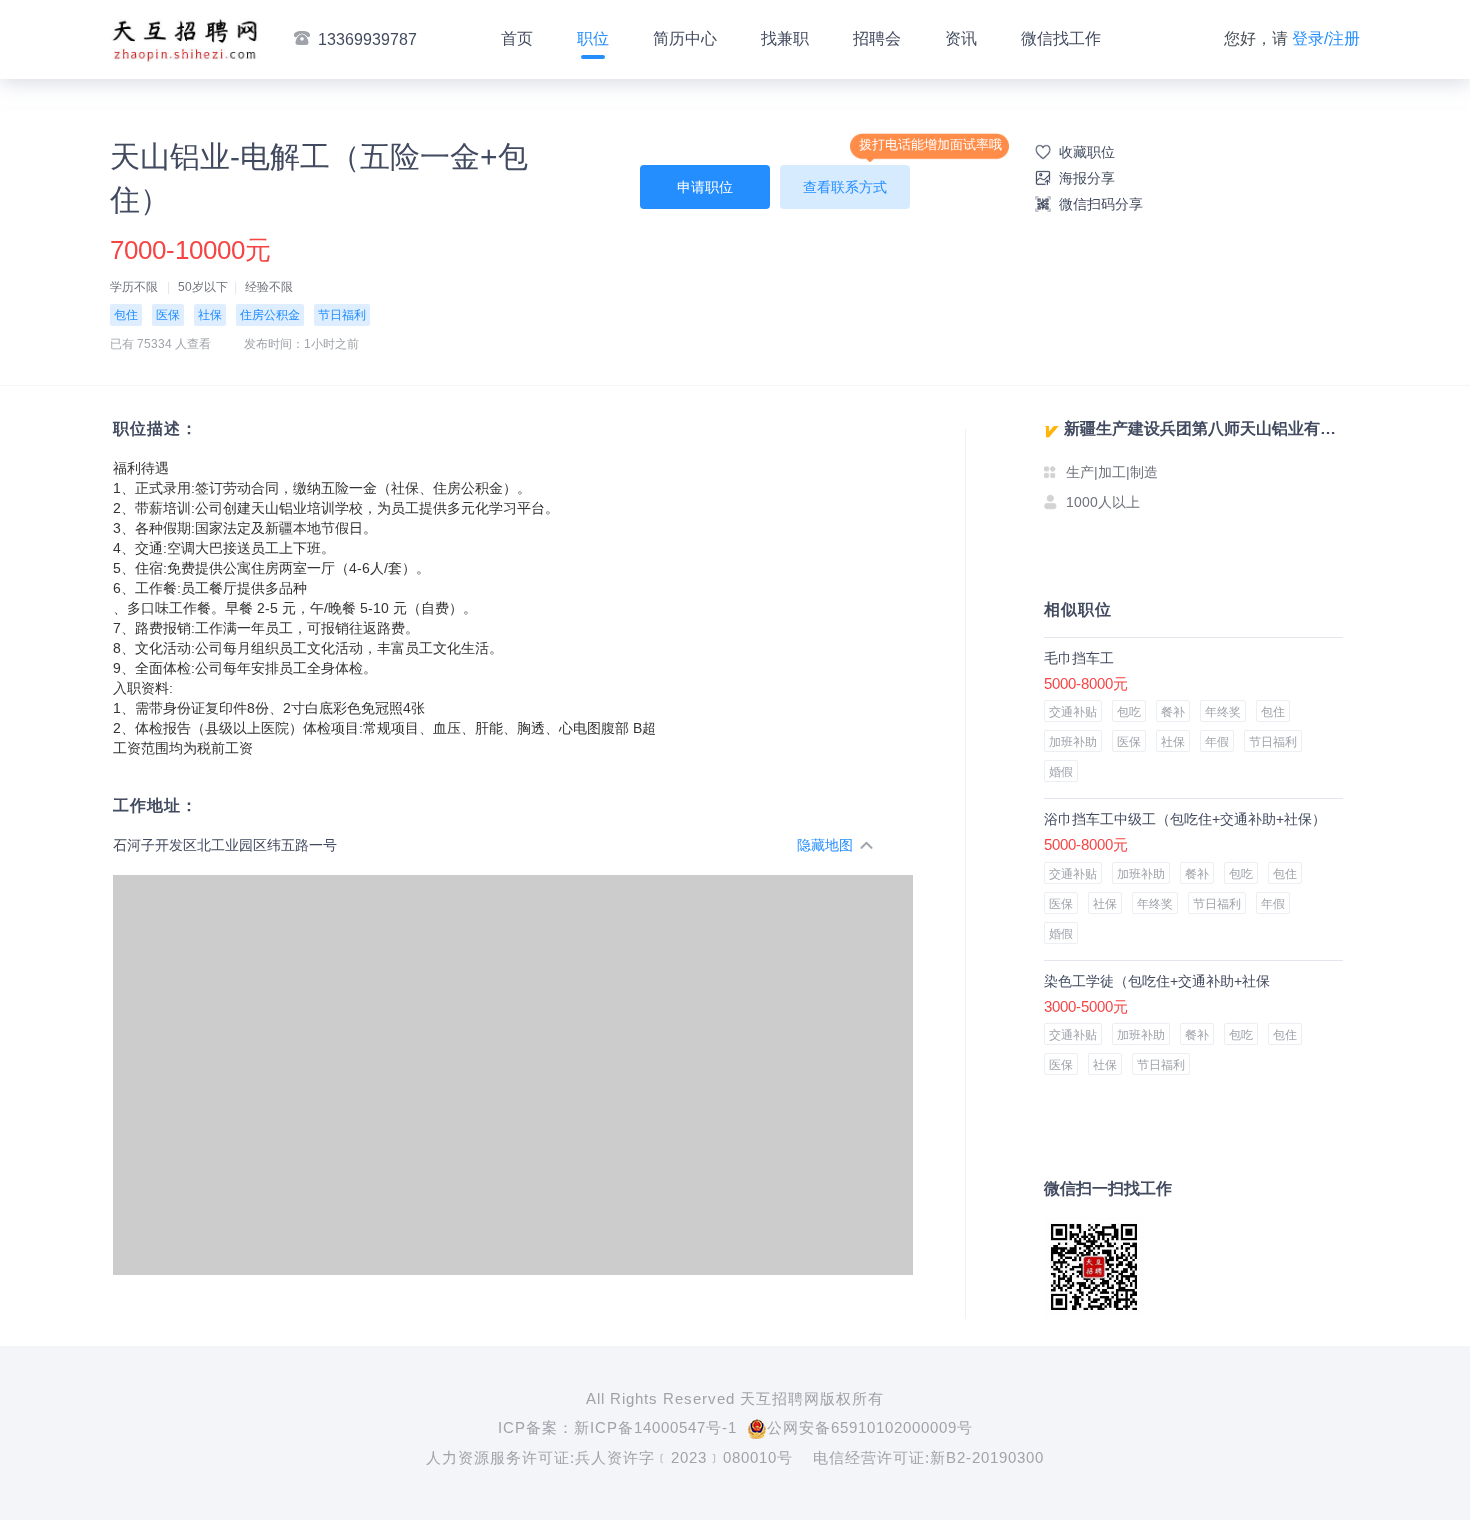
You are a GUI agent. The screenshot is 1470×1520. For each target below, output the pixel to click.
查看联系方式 (845, 187)
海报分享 (1087, 178)
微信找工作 (1061, 38)
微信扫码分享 (1101, 204)
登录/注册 (1326, 38)
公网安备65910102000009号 (870, 1427)
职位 (593, 38)
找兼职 (785, 38)
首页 (517, 38)
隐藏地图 (825, 845)
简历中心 (685, 38)
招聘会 (877, 38)
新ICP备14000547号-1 (655, 1427)
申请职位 (705, 187)
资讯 (961, 38)
